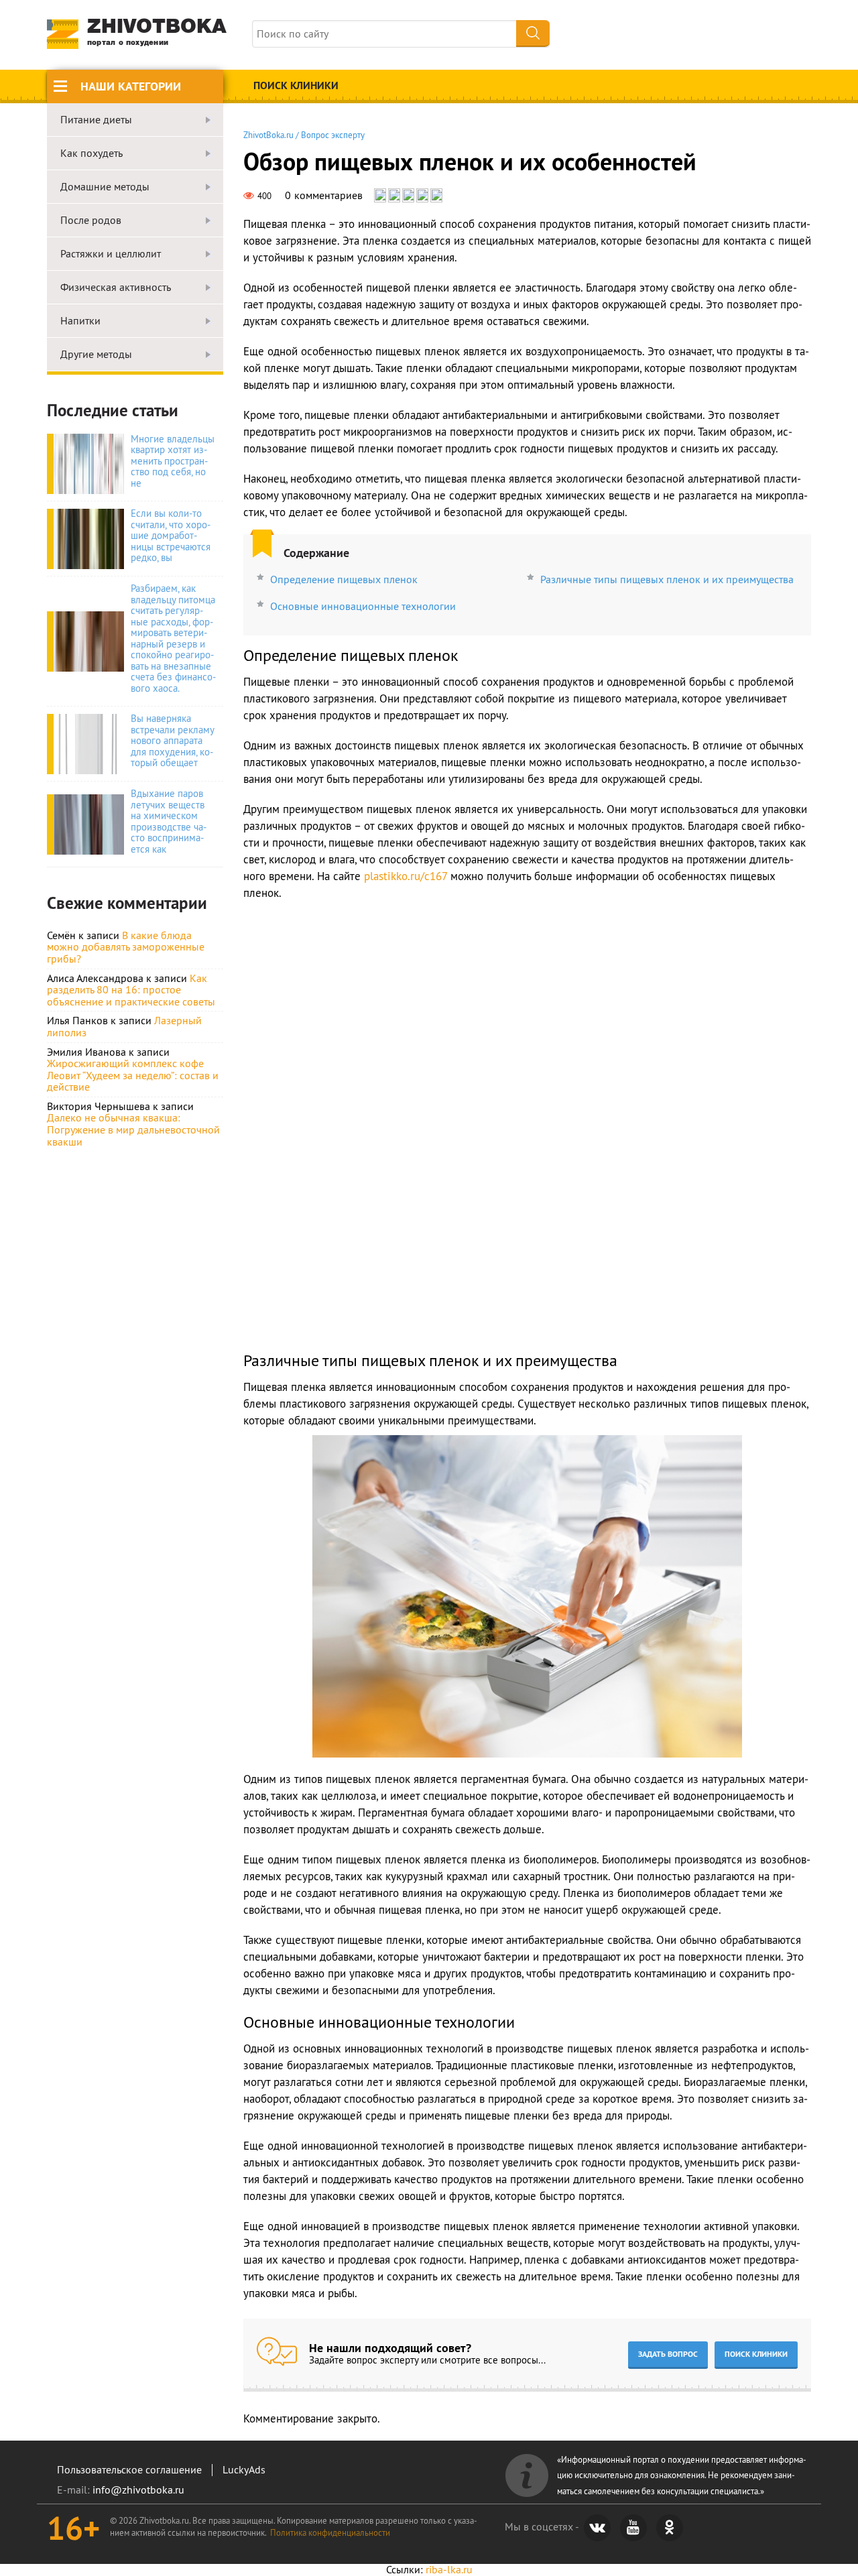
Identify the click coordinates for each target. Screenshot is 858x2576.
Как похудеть (91, 154)
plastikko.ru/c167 (406, 876)
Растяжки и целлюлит (111, 254)
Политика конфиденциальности (330, 2532)
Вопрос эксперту (333, 135)
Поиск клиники (296, 85)
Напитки (80, 321)
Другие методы (96, 355)
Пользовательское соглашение (129, 2469)
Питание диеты (96, 120)
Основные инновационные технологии (363, 606)
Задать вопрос (668, 2354)
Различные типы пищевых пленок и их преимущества (667, 579)
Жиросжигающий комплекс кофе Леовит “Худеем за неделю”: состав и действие (133, 1075)
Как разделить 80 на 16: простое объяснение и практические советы (131, 990)
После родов (91, 221)
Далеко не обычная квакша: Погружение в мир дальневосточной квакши (133, 1129)
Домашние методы (105, 187)
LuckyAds (244, 2469)
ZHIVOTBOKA (157, 33)
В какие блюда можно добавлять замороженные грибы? (126, 947)
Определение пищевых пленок (344, 579)
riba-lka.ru (449, 2569)
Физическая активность (116, 288)
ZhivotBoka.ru (268, 135)
